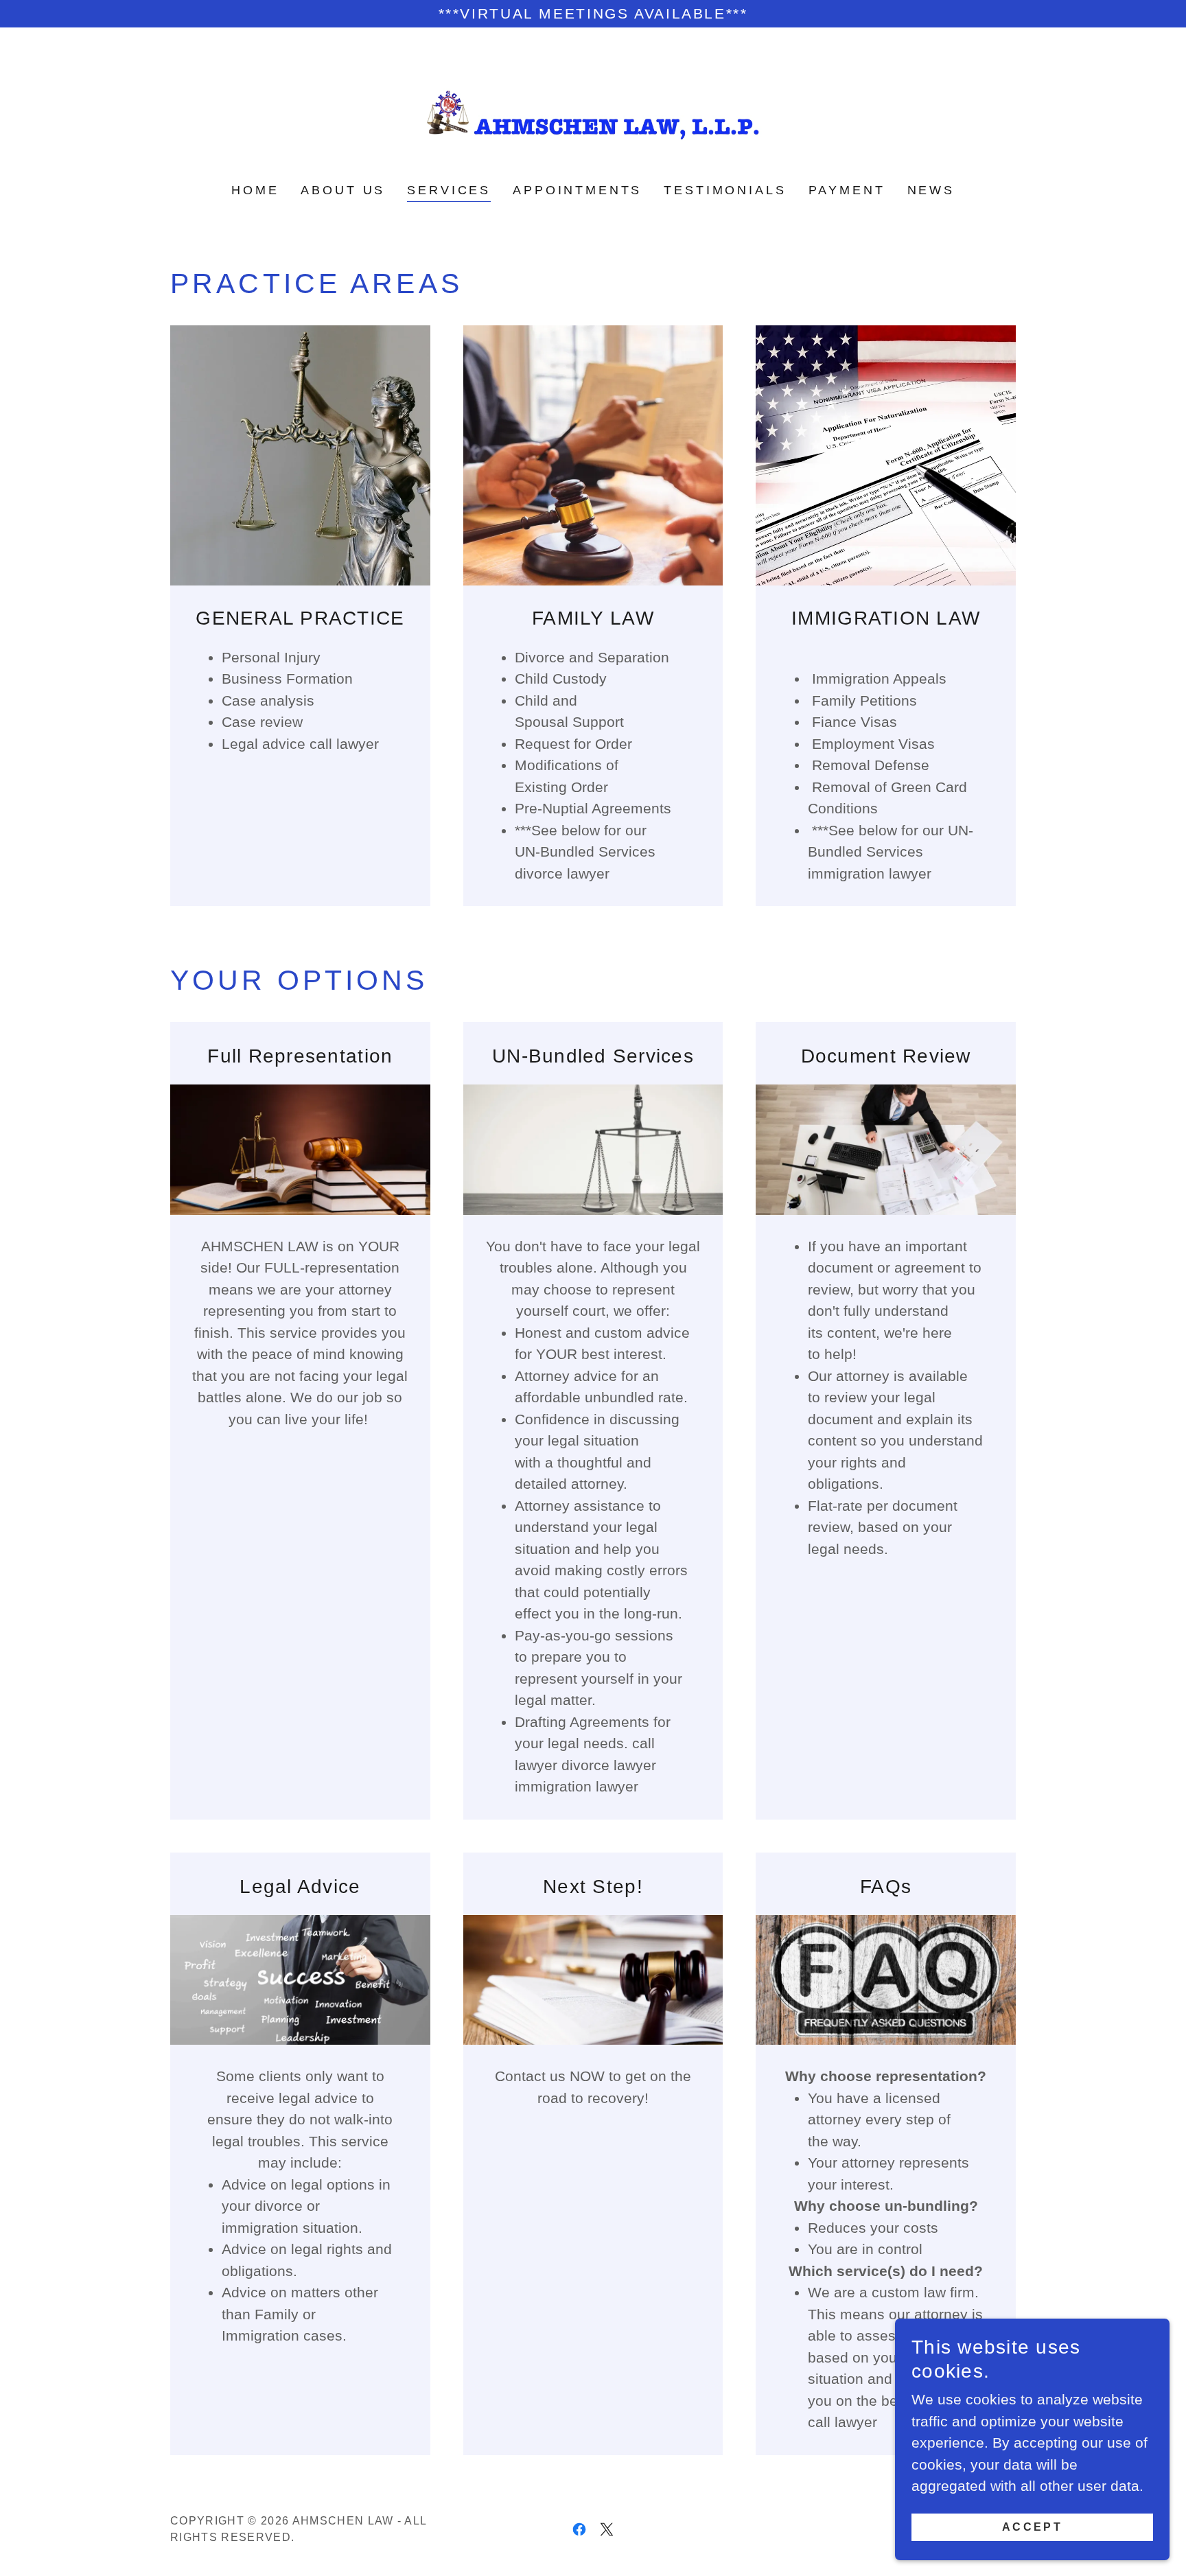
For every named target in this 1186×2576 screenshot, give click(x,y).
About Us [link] (343, 190)
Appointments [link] (577, 190)
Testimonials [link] (725, 190)
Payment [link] (847, 190)
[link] (593, 114)
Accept (1033, 2526)
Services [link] (449, 190)
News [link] (931, 190)
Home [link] (255, 190)
